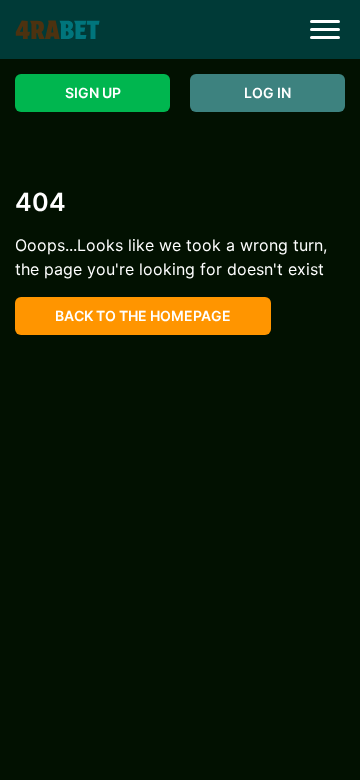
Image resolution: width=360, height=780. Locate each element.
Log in (267, 92)
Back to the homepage (143, 315)
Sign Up (93, 92)
